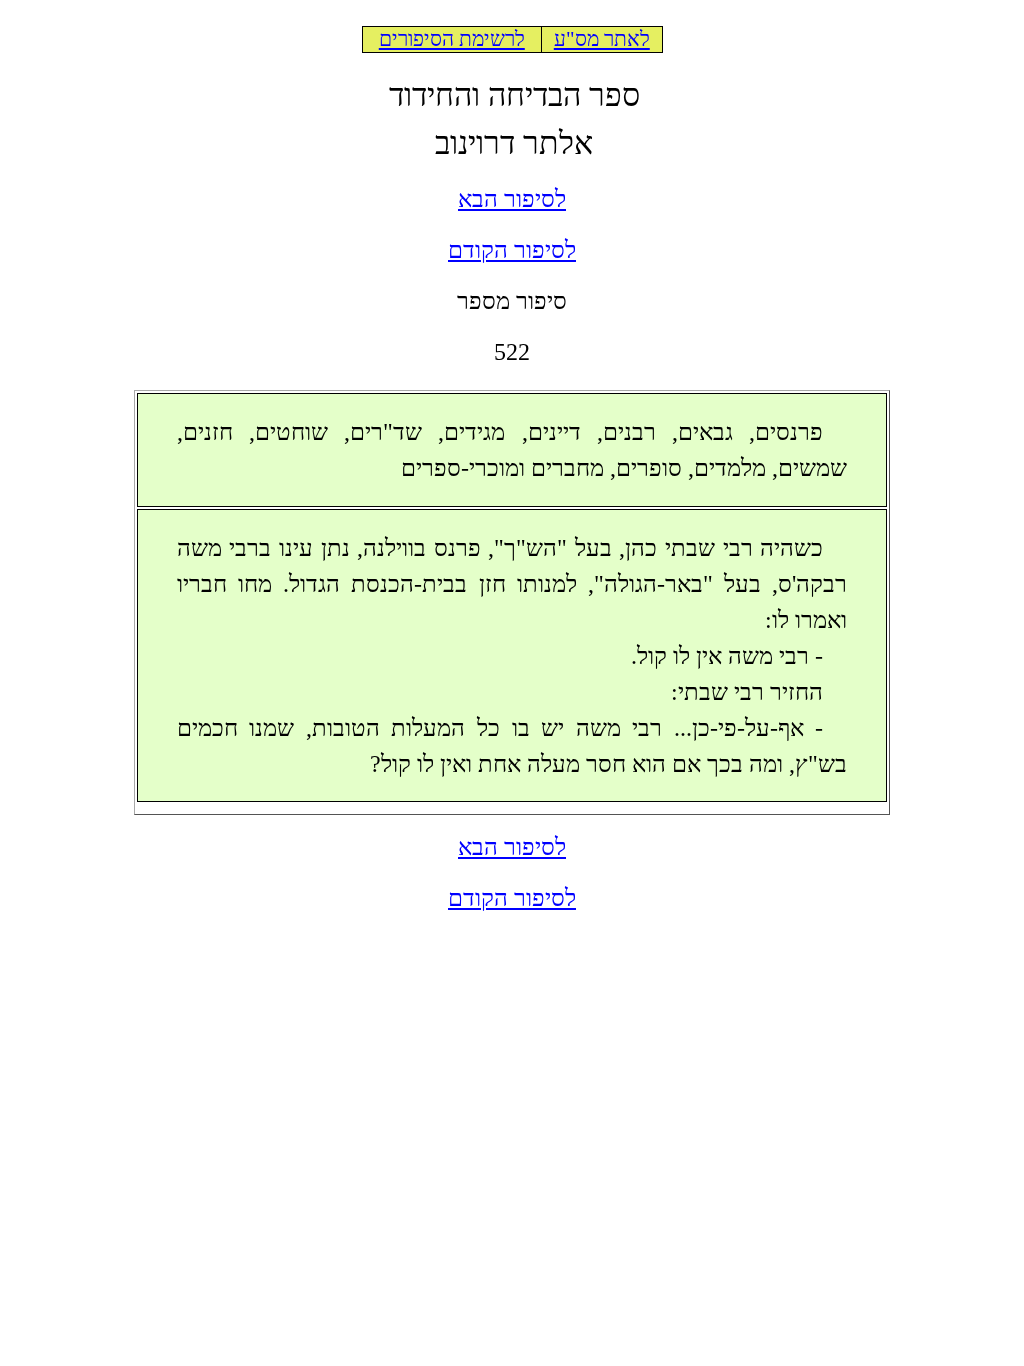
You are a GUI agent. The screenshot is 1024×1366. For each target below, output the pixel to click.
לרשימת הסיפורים (452, 39)
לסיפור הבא (512, 199)
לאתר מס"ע (602, 39)
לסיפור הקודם (512, 250)
